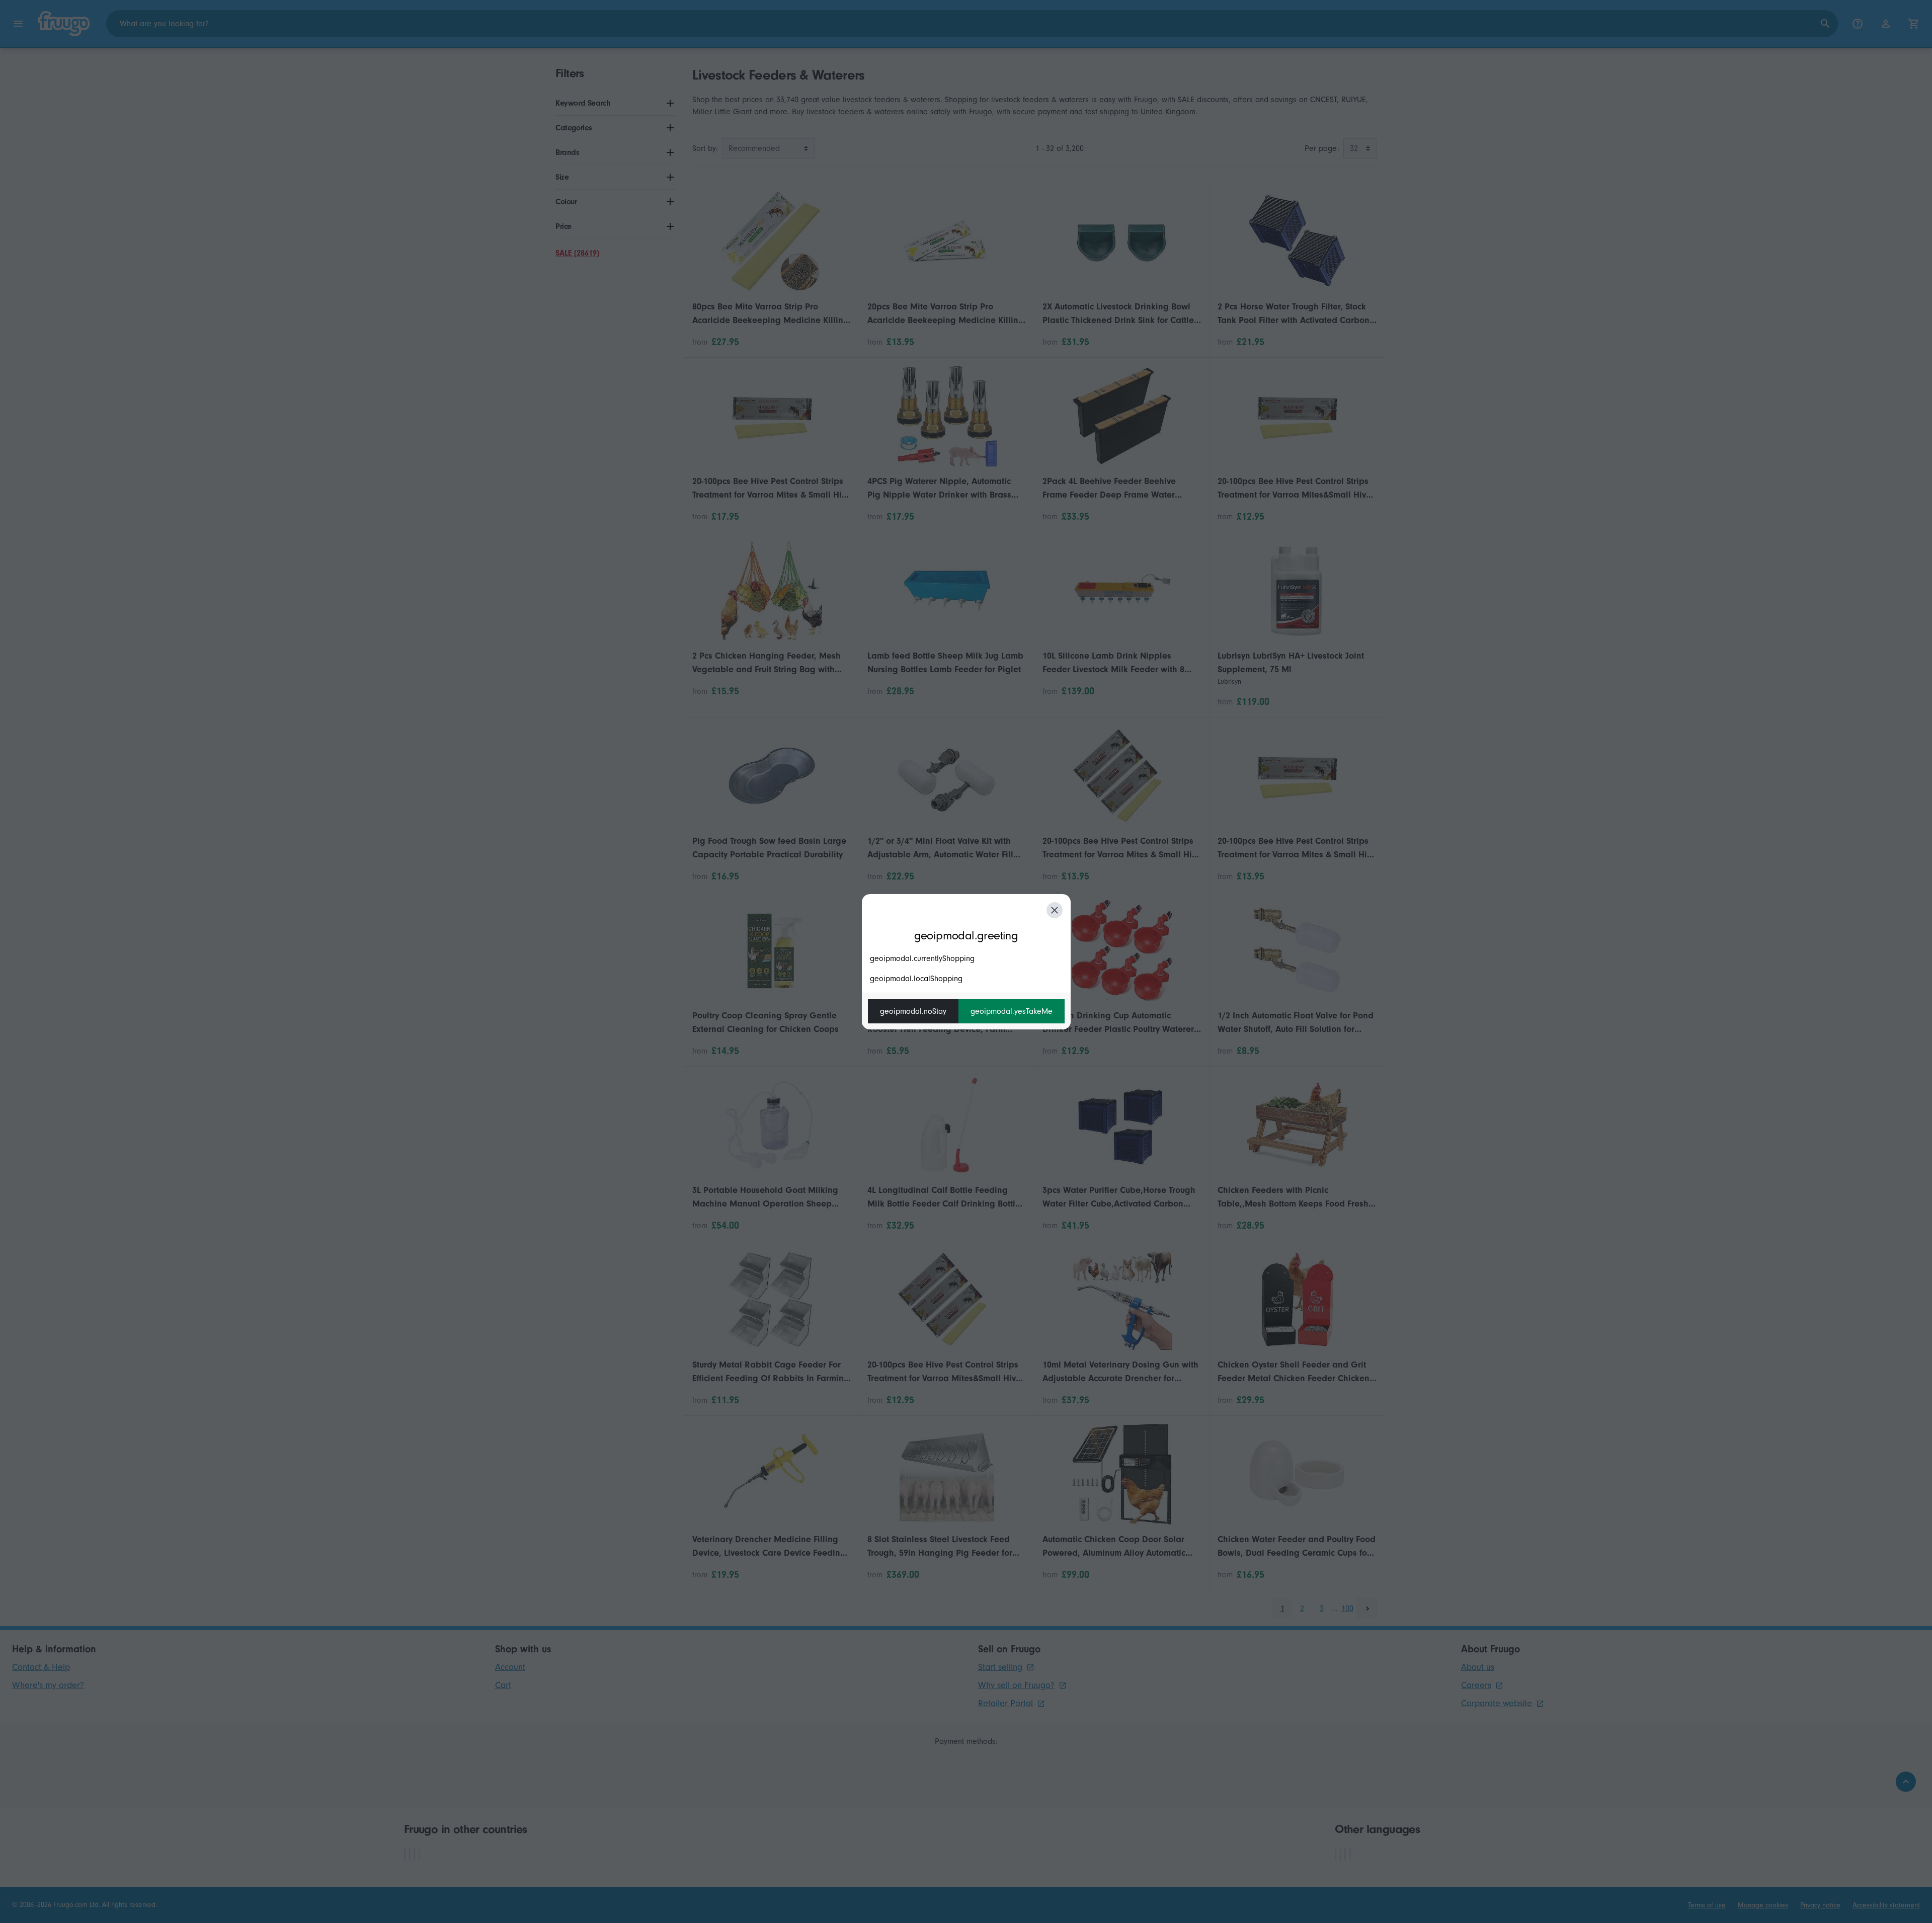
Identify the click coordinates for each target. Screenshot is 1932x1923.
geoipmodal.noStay (913, 1011)
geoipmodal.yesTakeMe (1012, 1011)
